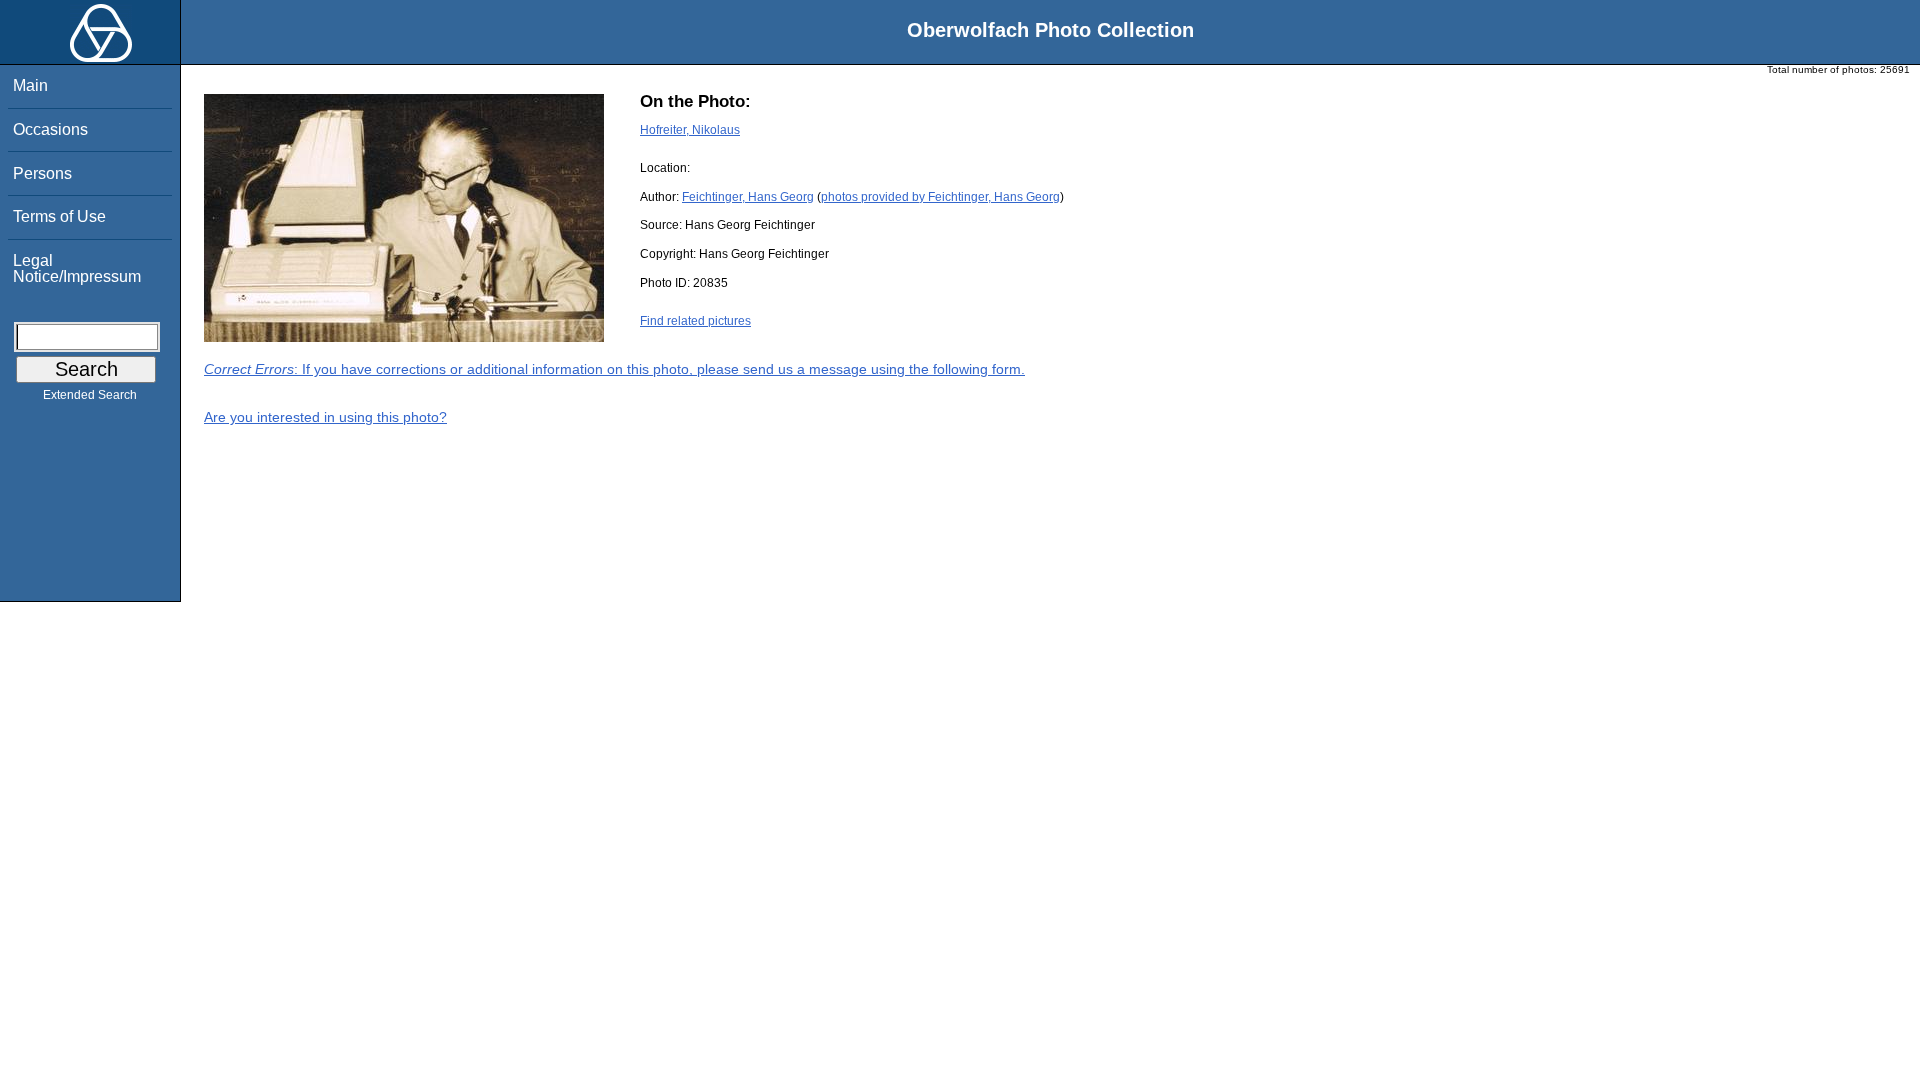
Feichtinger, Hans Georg (748, 197)
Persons (42, 173)
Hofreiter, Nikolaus (690, 130)
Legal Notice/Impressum (77, 268)
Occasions (50, 129)
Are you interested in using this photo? (325, 417)
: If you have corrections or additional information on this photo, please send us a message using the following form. (614, 369)
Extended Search (90, 395)
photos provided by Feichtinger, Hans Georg (940, 197)
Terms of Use (59, 216)
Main (30, 85)
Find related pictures (695, 321)
